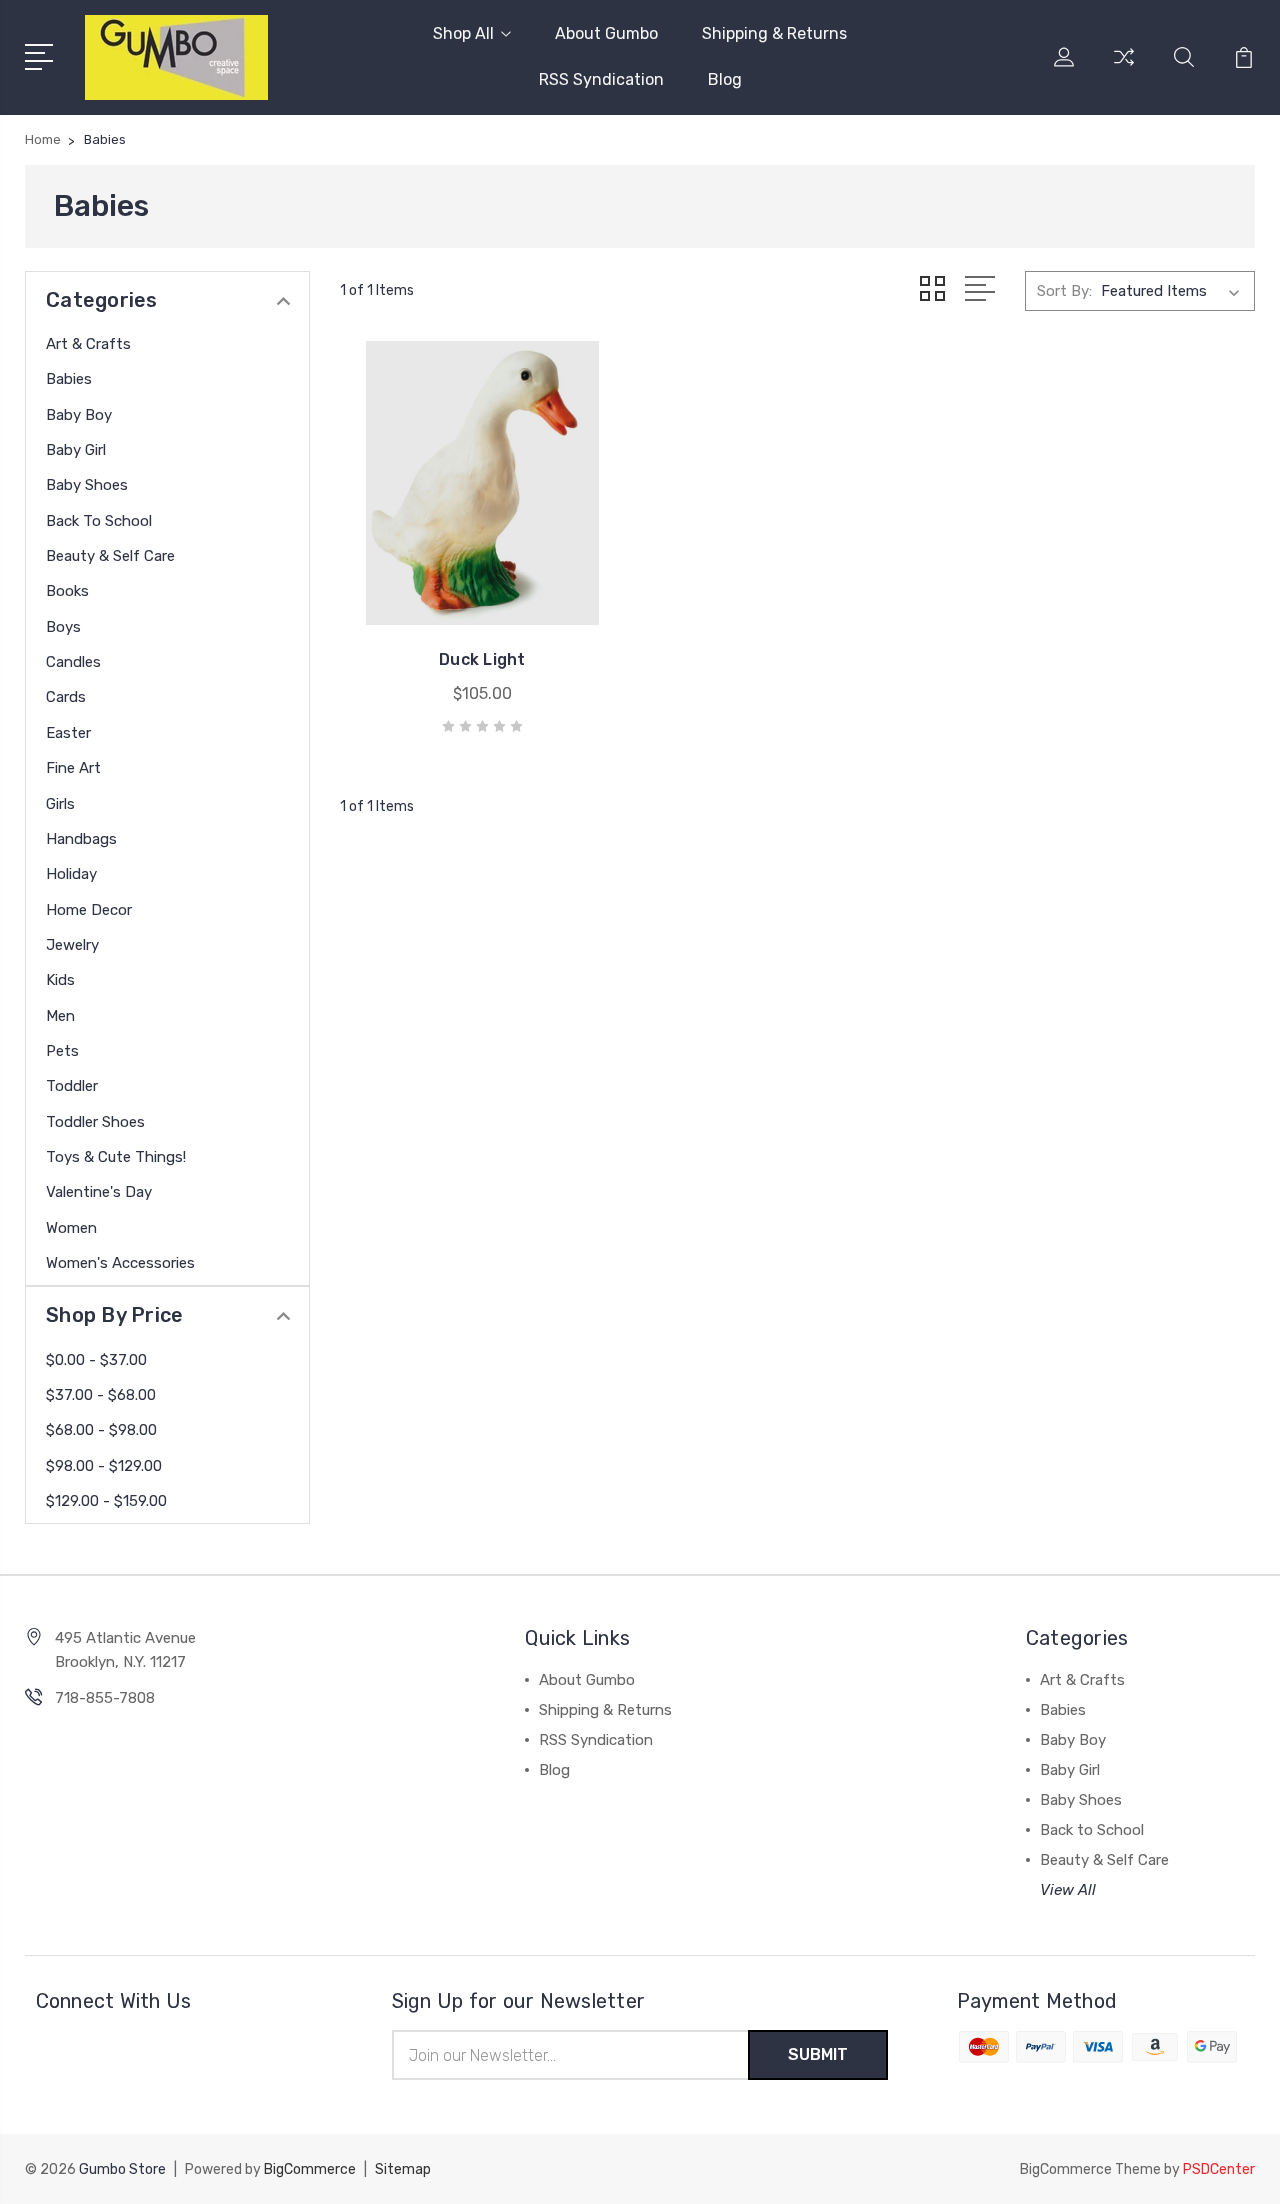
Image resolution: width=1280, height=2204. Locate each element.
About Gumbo (606, 33)
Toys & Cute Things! (116, 1157)
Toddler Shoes (95, 1122)
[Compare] (1124, 69)
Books (67, 591)
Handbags (81, 839)
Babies (69, 379)
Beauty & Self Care (110, 556)
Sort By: (1064, 291)
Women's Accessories (120, 1263)
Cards (66, 697)
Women (71, 1228)
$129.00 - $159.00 (106, 1501)
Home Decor (89, 910)
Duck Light (482, 659)
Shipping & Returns (774, 33)
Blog (725, 79)
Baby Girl (76, 450)
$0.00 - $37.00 (96, 1360)
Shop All (463, 33)
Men (60, 1016)
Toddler (72, 1086)
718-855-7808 (105, 1698)
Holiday (71, 874)
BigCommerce (310, 2169)
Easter (68, 733)
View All (1068, 1890)
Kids (60, 980)
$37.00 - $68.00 (101, 1395)
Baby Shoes (87, 485)
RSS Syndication (601, 79)
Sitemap (403, 2169)
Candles (73, 662)
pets (62, 1051)
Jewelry (72, 945)
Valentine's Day (99, 1192)
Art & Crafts (88, 344)
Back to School (99, 521)
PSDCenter (1219, 2169)
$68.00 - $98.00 (101, 1430)
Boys (63, 627)
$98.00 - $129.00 (104, 1466)
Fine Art (73, 768)
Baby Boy (79, 415)
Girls (60, 804)
